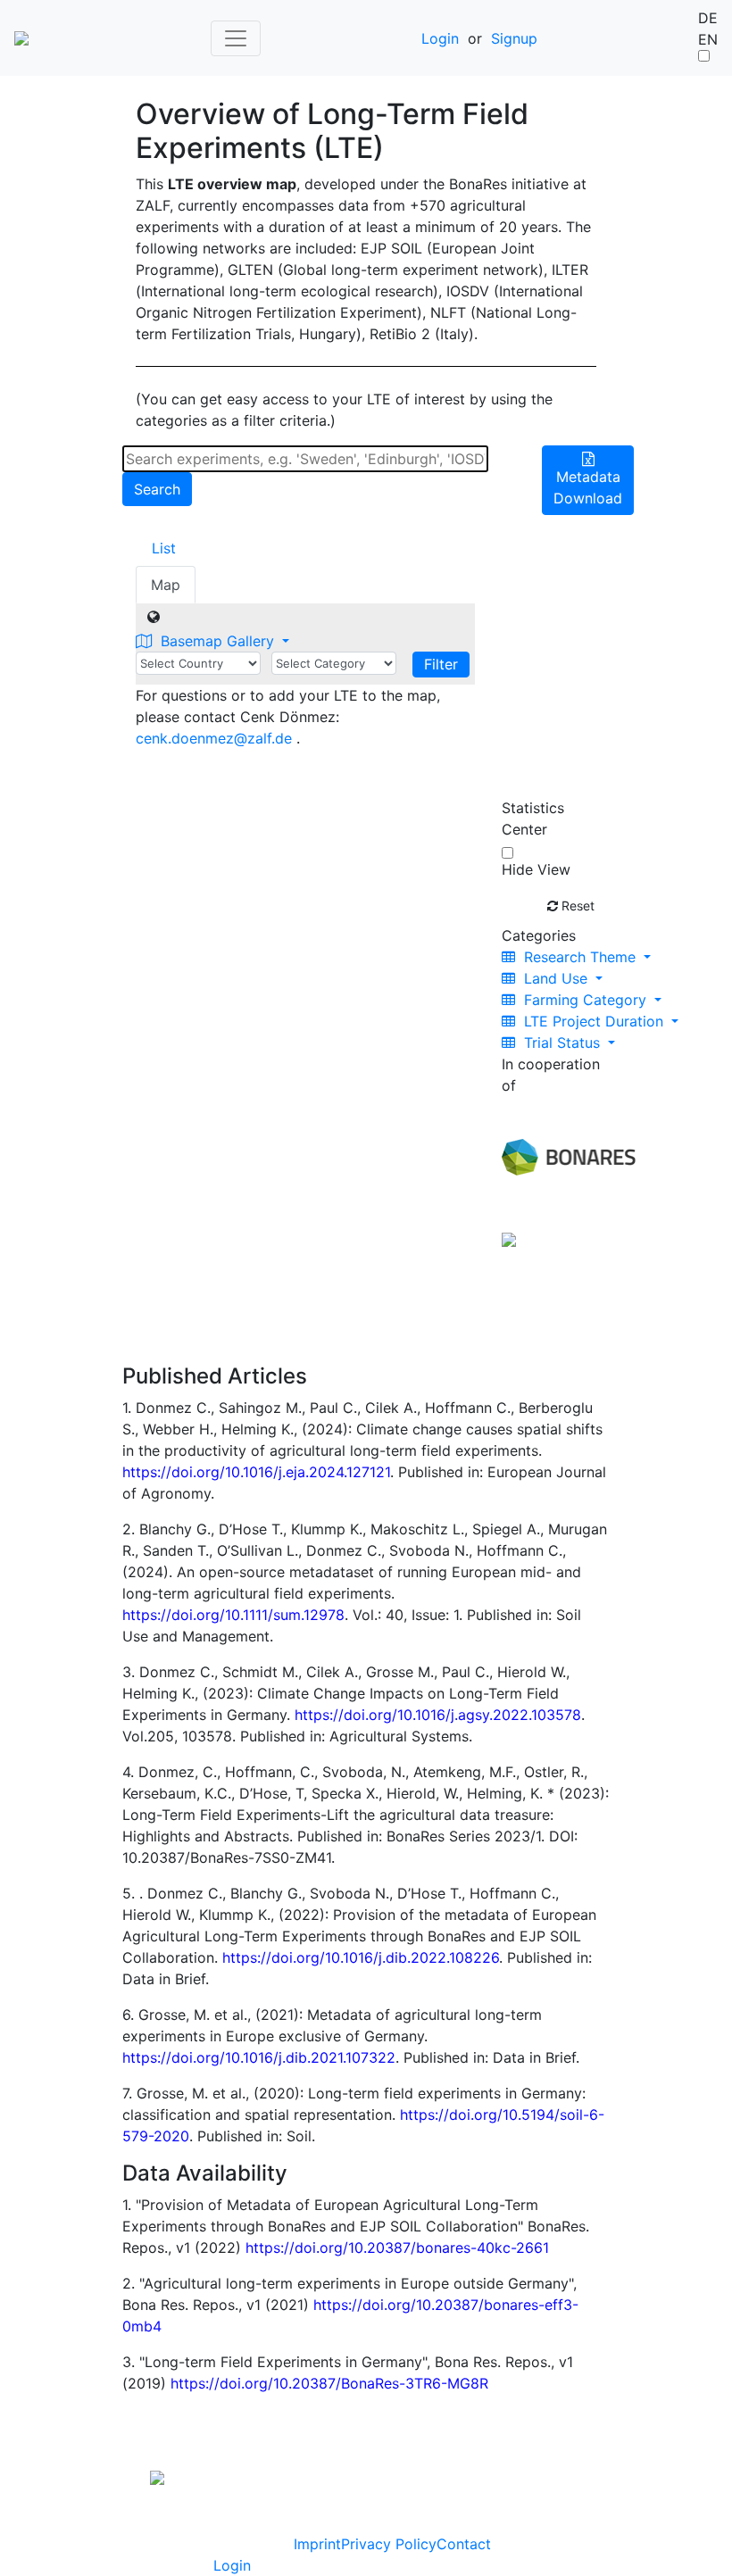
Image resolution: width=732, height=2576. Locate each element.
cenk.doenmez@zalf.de (214, 738)
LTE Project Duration (594, 1021)
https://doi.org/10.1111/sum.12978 (233, 1615)
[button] (136, 2414)
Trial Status (562, 1043)
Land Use (556, 978)
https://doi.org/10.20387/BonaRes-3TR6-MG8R (329, 2383)
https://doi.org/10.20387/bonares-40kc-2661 (397, 2248)
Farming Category (585, 1000)
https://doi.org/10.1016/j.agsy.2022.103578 (438, 1715)
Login (440, 38)
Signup (514, 38)
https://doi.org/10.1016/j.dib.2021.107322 (259, 2057)
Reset (576, 906)
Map (166, 585)
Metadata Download (588, 487)
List (164, 548)
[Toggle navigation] (236, 38)
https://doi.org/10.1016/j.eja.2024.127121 (256, 1472)
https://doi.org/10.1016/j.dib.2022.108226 (361, 1957)
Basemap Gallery (217, 641)
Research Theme (580, 957)
